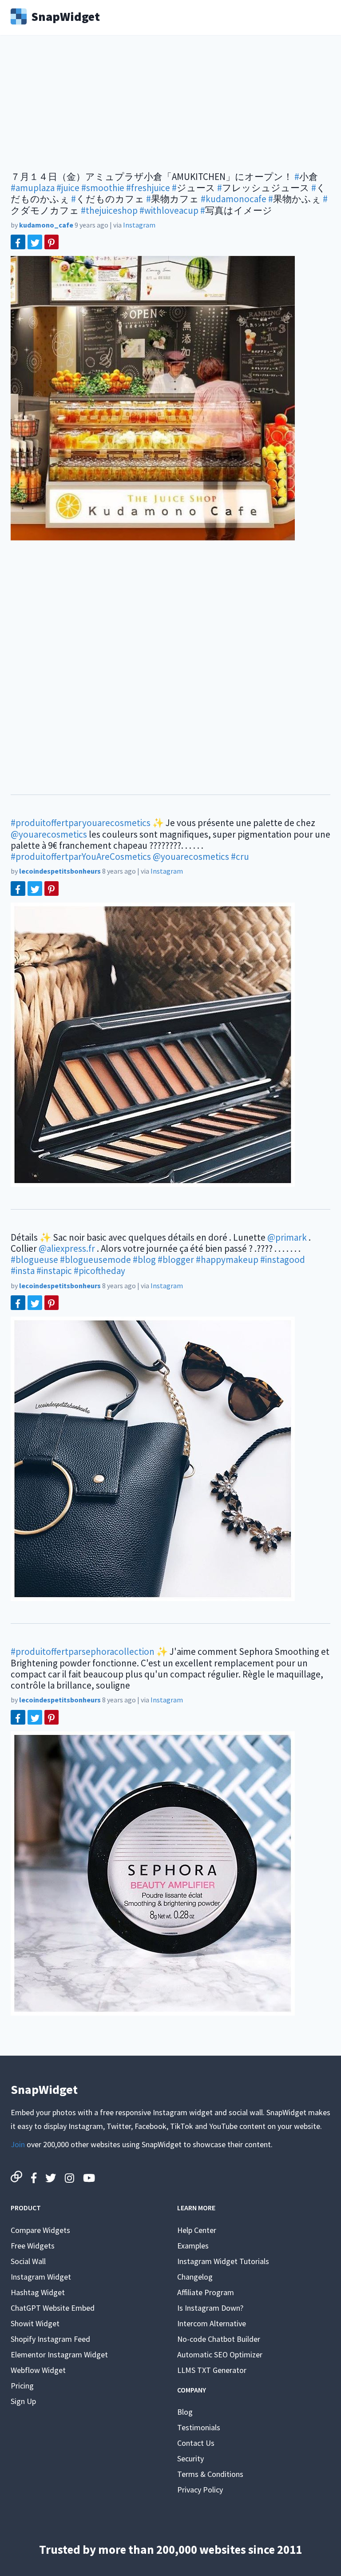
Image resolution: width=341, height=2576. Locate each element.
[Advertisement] (170, 109)
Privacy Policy (200, 2490)
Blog (185, 2412)
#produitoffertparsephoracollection (83, 1651)
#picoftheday (99, 1271)
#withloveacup (169, 210)
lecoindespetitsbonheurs (60, 871)
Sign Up (23, 2401)
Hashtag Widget (38, 2292)
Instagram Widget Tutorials (223, 2261)
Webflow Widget (38, 2370)
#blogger (176, 1260)
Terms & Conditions (210, 2474)
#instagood (283, 1260)
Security (190, 2458)
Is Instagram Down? (210, 2308)
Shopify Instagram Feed (50, 2339)
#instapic (54, 1271)
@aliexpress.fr (67, 1248)
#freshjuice (148, 188)
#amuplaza (33, 188)
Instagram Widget (41, 2277)
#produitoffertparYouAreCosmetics (81, 857)
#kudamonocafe (234, 199)
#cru (240, 857)
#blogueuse (34, 1260)
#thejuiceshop (109, 210)
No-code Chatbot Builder (219, 2339)
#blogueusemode (95, 1260)
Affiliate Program (206, 2292)
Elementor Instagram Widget (59, 2354)
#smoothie (103, 188)
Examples (193, 2246)
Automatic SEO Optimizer (220, 2354)
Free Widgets (33, 2246)
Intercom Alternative (212, 2323)
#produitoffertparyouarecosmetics (81, 823)
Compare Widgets (40, 2230)
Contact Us (196, 2443)
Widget (65, 16)
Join (18, 2144)
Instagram (139, 225)
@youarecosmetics (49, 834)
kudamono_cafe (46, 225)
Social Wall (28, 2261)
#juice (68, 188)
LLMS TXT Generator (212, 2370)
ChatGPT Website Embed (53, 2308)
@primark (287, 1237)
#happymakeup (227, 1260)
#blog (144, 1260)
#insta (23, 1271)
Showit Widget (35, 2323)
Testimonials (199, 2427)
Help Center (197, 2230)
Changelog (195, 2277)
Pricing (22, 2386)
